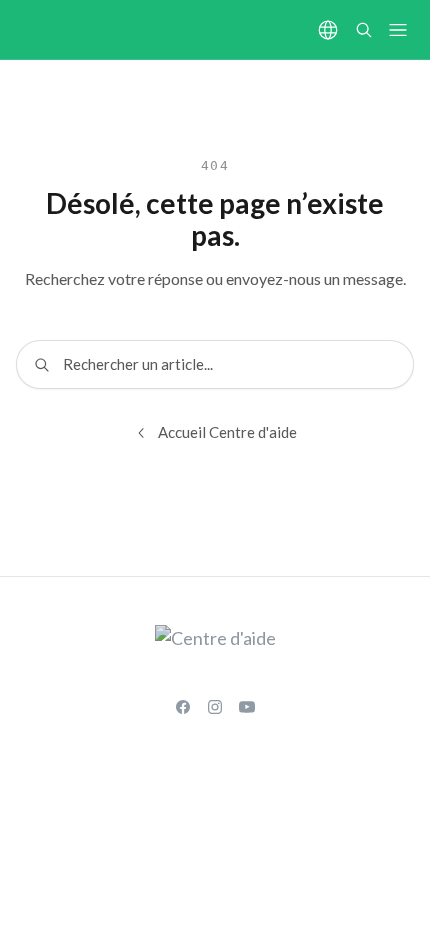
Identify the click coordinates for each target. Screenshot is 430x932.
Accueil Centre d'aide (227, 432)
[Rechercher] (364, 30)
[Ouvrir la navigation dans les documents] (398, 30)
